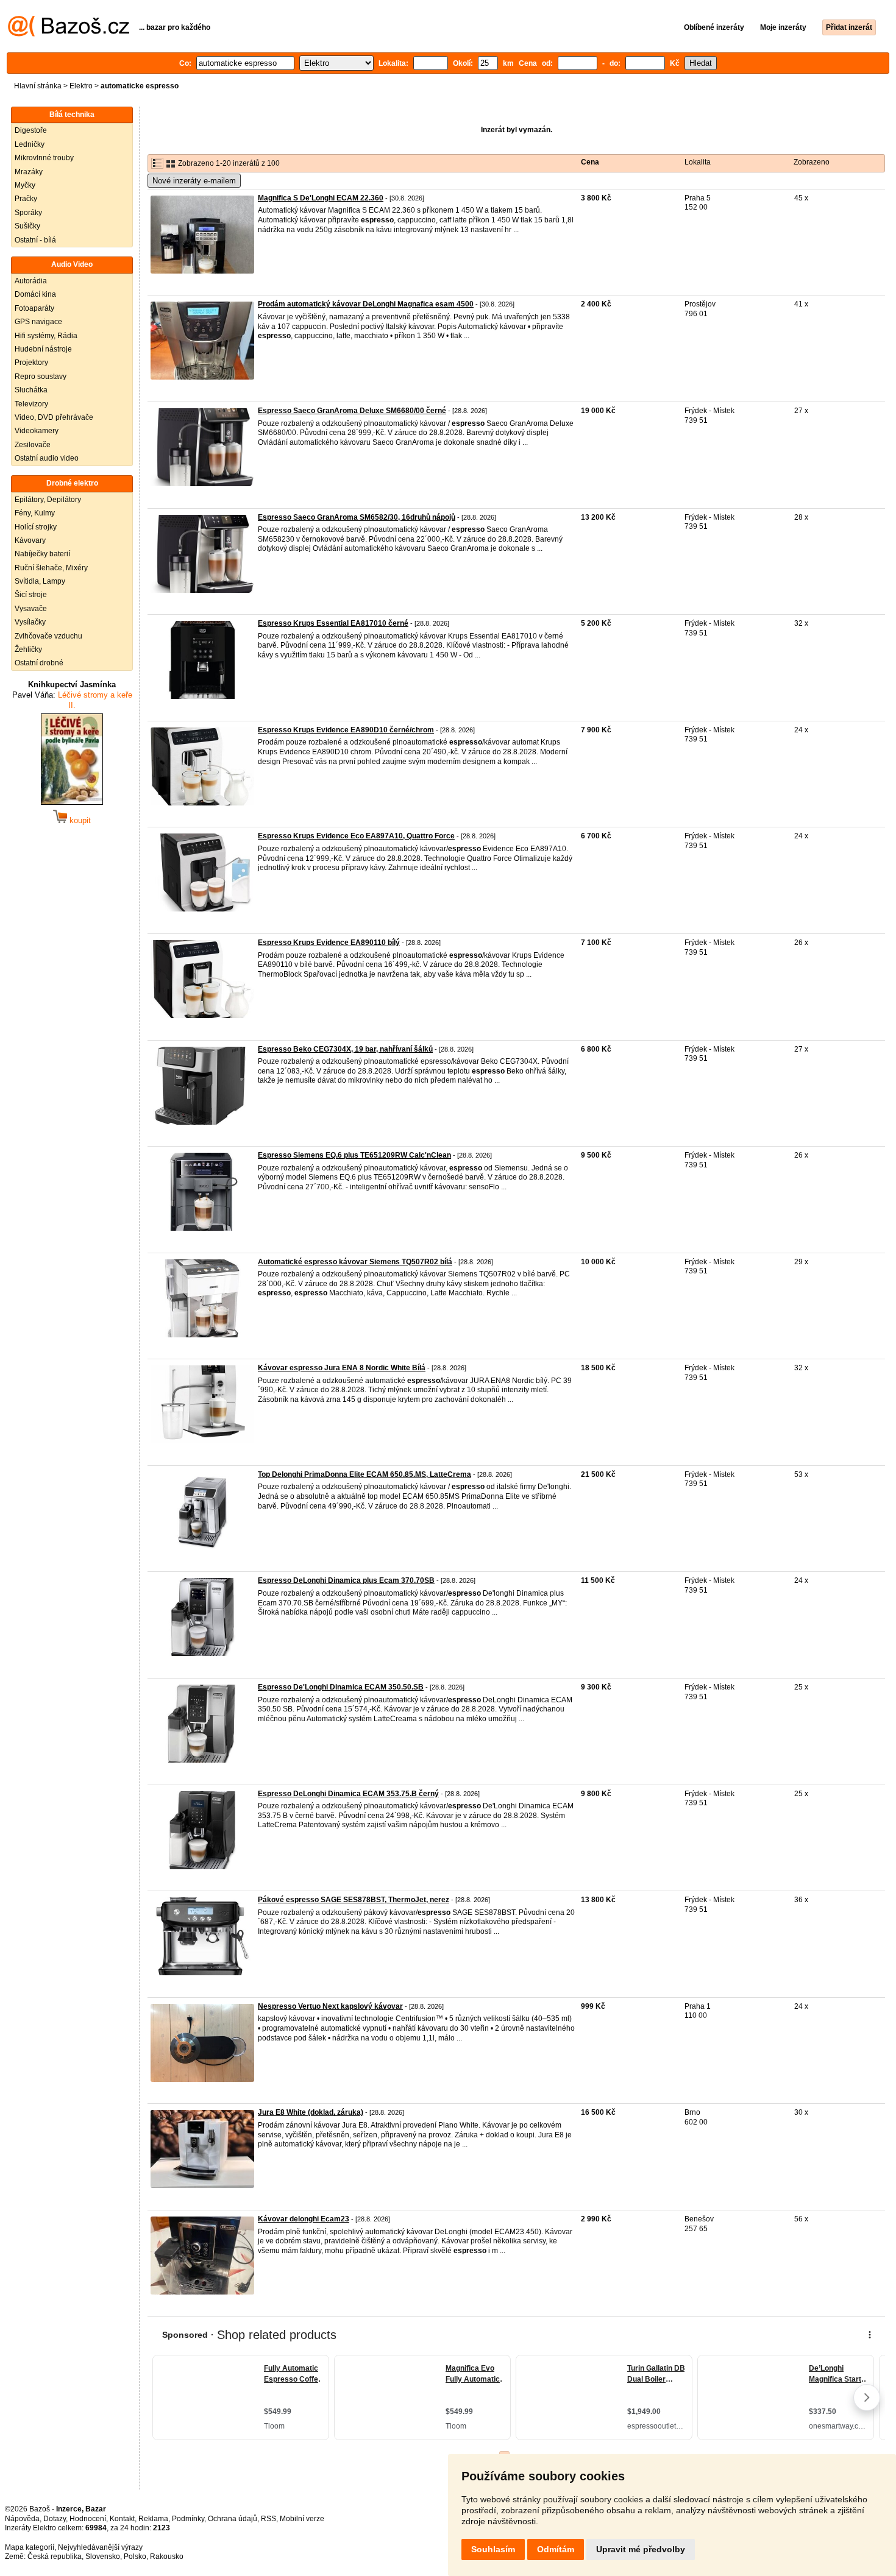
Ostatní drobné (39, 663)
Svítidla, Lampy (40, 581)
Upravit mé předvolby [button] (641, 2549)
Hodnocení (88, 2519)
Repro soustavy (41, 377)
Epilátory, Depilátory (48, 500)
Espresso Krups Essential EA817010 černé (333, 623)
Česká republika (55, 2557)
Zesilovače (33, 445)
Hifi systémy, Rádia (46, 336)
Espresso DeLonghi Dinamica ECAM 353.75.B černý (348, 1794)
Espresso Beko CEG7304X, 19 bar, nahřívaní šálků (345, 1049)
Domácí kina (35, 294)
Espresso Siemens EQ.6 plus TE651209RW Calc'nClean (354, 1155)
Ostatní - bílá (35, 240)
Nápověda (22, 2519)
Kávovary (30, 540)
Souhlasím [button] (493, 2549)
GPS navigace (38, 322)
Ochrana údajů (233, 2519)
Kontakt (122, 2519)
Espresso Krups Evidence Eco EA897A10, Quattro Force (356, 836)
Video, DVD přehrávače (54, 417)
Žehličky (28, 649)
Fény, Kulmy (35, 513)
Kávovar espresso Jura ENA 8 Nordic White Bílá (342, 1368)
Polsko (135, 2557)
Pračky (26, 199)
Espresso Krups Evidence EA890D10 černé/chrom (346, 730)
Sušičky (27, 226)
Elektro (81, 86)
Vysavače (31, 609)
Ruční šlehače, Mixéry (51, 568)
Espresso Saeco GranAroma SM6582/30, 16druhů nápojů (357, 517)
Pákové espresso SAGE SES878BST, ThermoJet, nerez (354, 1900)
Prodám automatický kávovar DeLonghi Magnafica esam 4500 (366, 304)
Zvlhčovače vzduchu (48, 636)
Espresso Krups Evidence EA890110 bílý (329, 943)
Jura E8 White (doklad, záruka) (311, 2112)
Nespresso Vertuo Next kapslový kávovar (330, 2006)
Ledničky (30, 144)
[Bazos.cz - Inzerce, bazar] (69, 34)
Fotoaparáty (34, 308)
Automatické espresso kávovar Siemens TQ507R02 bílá (355, 1262)
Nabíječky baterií (42, 554)
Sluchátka (31, 390)
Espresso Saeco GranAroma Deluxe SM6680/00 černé (352, 411)
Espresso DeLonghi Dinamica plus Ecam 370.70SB (346, 1580)
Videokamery (37, 431)
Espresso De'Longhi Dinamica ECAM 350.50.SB (341, 1687)
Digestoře (31, 130)
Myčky (25, 185)
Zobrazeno (812, 162)
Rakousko (167, 2557)
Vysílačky (30, 622)
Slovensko (103, 2557)
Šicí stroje (31, 595)
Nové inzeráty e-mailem (194, 181)
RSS (268, 2519)
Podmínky (188, 2519)
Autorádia (31, 281)
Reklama (153, 2519)
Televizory (31, 404)
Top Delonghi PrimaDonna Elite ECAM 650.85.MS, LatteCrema (364, 1474)
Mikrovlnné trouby (44, 158)
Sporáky (28, 213)
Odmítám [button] (556, 2549)
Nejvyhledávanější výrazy (100, 2547)
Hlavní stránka (38, 86)
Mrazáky (29, 172)
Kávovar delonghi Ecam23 (304, 2219)
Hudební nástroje (43, 349)
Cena (590, 162)
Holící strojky (36, 527)
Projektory (31, 363)
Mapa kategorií (30, 2547)
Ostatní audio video (47, 458)
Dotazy (55, 2519)
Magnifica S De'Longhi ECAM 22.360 (321, 198)
